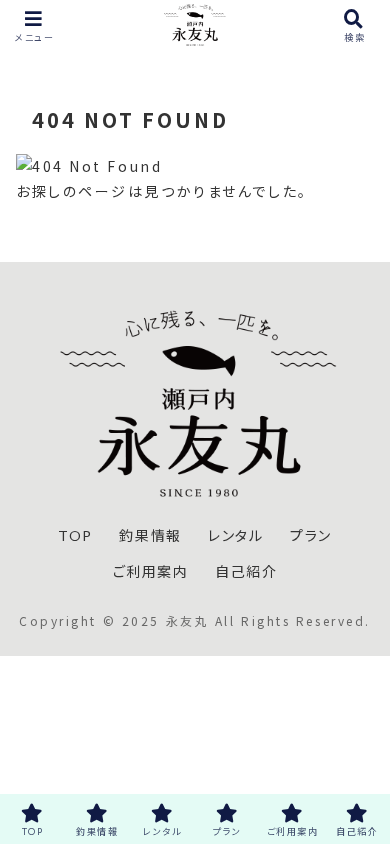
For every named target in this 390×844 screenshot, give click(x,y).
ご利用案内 (151, 571)
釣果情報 (150, 535)
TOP (75, 535)
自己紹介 (246, 571)
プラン (311, 535)
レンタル (235, 535)
